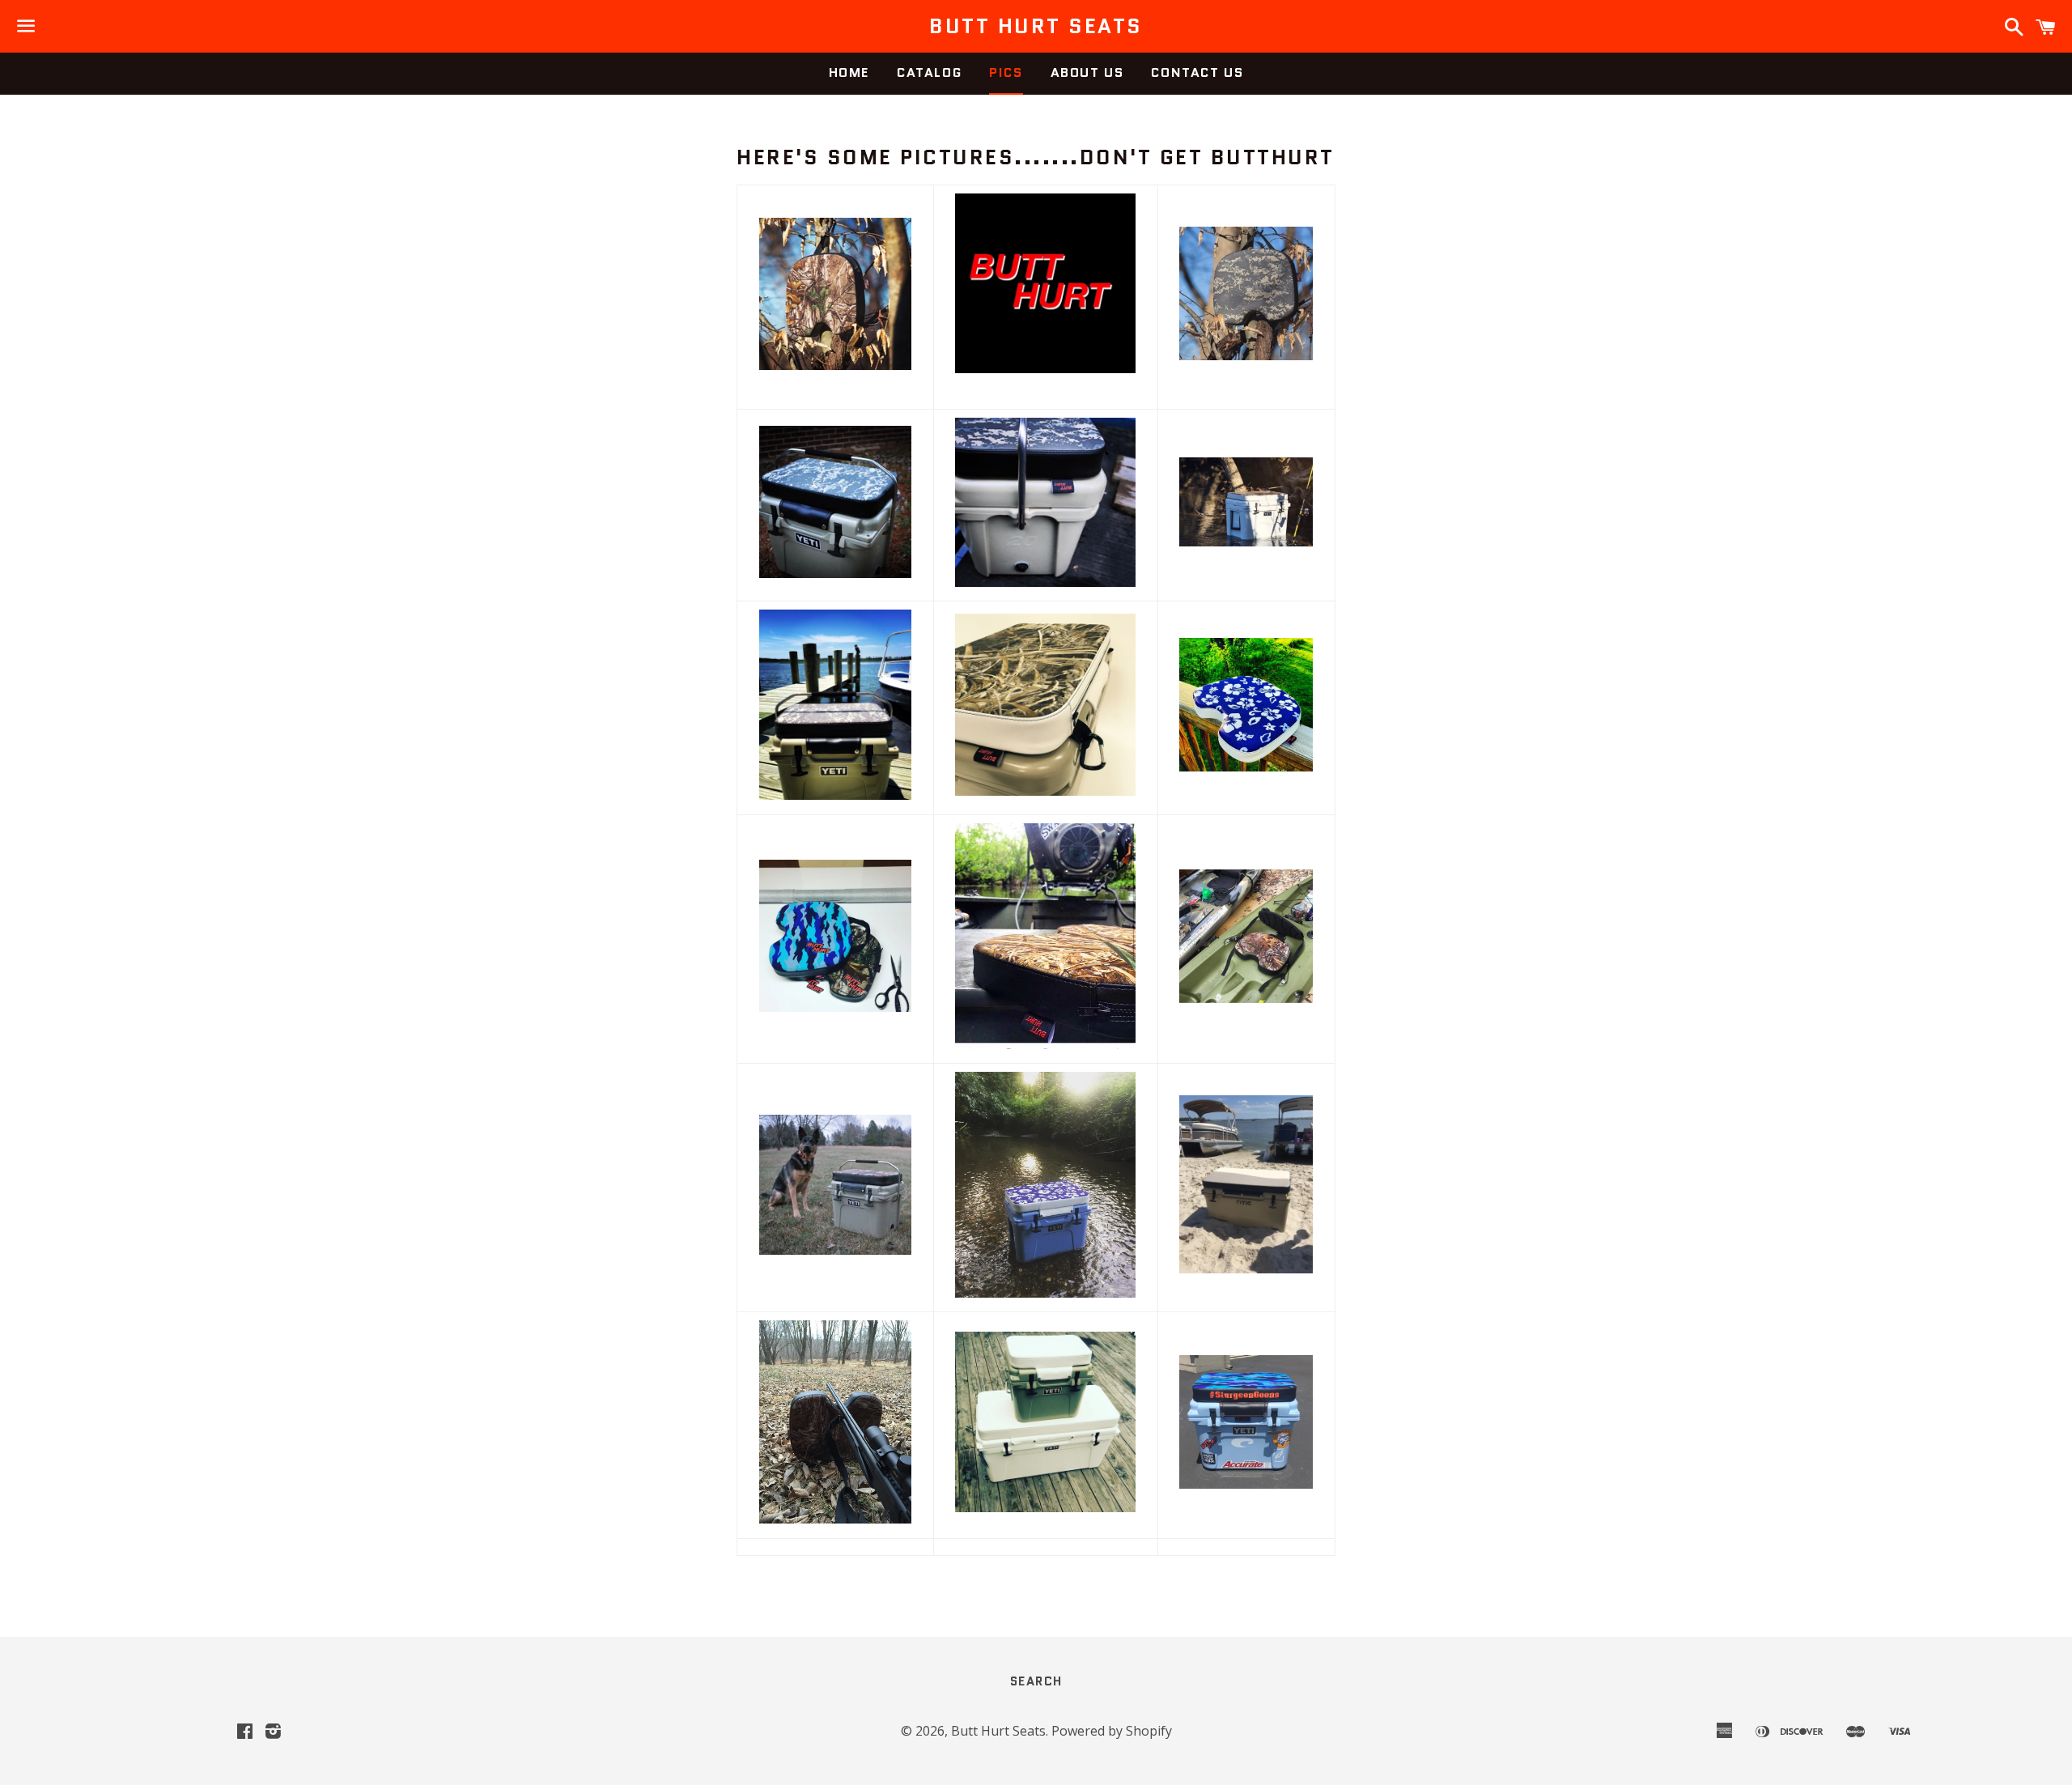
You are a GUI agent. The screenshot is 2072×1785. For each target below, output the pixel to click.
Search (1036, 1681)
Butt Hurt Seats (1036, 26)
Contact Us (1197, 72)
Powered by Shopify (1112, 1731)
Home (849, 72)
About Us (1087, 72)
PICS (1006, 72)
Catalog (929, 72)
